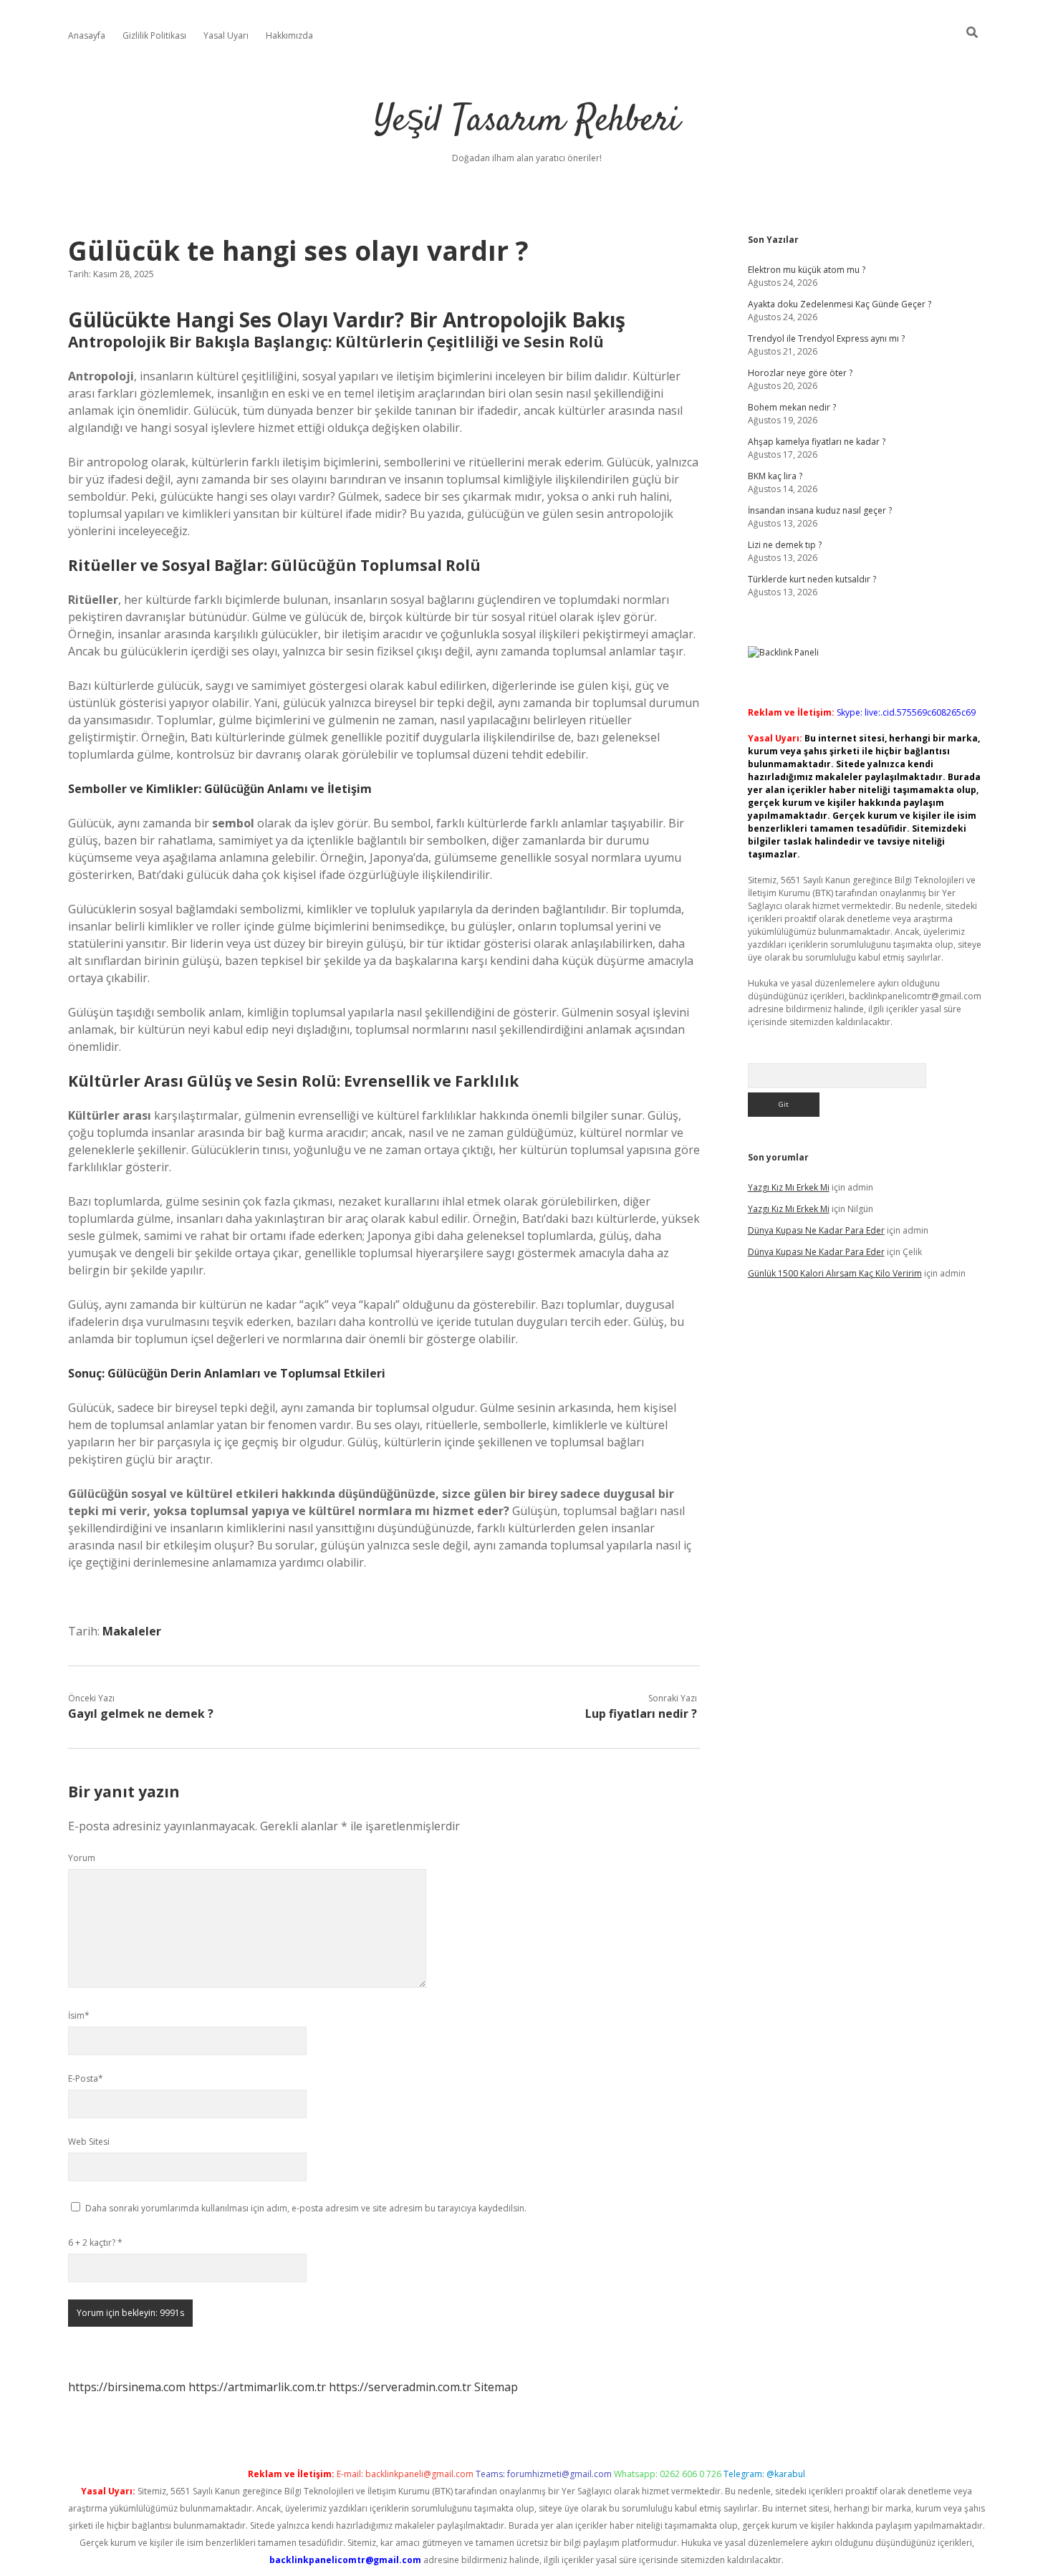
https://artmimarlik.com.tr (257, 2387)
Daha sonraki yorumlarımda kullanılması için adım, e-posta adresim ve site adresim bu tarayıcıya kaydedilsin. (306, 2208)
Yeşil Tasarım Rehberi (527, 121)
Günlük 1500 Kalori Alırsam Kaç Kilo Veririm (835, 1273)
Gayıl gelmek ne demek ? (141, 1714)
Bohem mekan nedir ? (792, 407)
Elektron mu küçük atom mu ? (807, 270)
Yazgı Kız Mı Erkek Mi (789, 1187)
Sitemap (496, 2387)
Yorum (82, 1858)
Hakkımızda (289, 35)
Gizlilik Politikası (154, 35)
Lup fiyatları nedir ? (641, 1714)
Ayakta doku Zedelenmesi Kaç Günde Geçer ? (840, 304)
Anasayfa (87, 35)
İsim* (79, 2015)
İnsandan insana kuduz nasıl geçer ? (820, 510)
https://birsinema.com (127, 2387)
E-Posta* (86, 2078)
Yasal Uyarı (226, 35)
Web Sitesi (89, 2142)
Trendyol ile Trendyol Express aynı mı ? (826, 338)
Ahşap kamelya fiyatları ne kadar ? (817, 442)
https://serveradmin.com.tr (400, 2387)
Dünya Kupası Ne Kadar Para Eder (816, 1230)
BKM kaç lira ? (775, 476)
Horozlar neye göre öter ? (800, 373)
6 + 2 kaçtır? (95, 2243)
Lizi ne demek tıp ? (785, 545)
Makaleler (132, 1631)
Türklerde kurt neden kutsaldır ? (812, 579)
